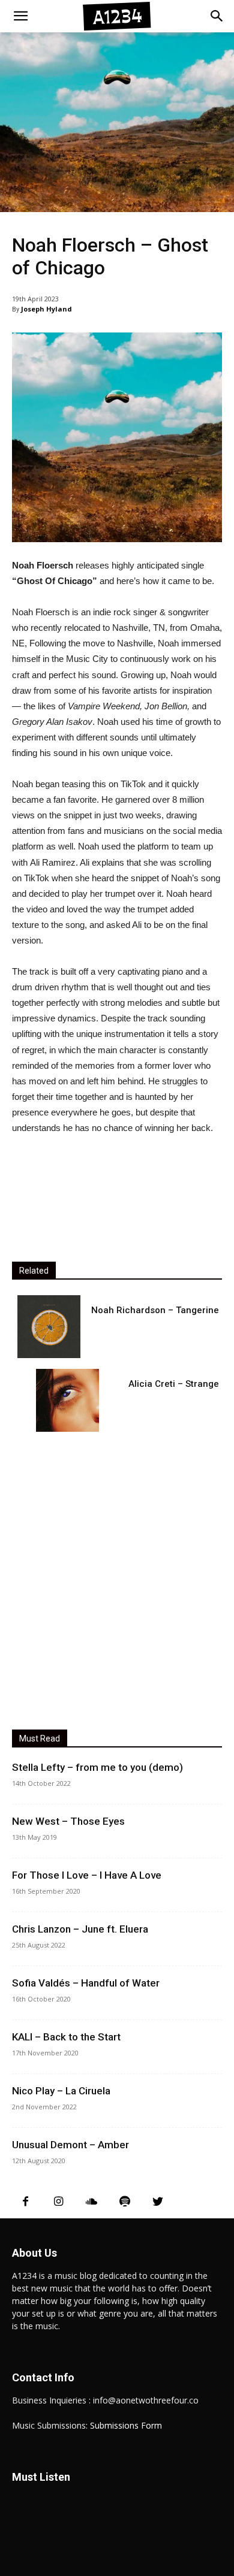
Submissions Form (126, 2425)
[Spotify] (124, 2202)
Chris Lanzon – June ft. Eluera (80, 1929)
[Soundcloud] (91, 2202)
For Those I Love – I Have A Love (87, 1875)
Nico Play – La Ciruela (61, 2091)
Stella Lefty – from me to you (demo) (97, 1767)
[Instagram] (58, 2202)
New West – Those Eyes (68, 1821)
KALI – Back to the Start (66, 2037)
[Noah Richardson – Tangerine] (49, 1327)
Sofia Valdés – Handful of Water (86, 1983)
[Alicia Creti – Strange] (67, 1400)
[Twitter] (157, 2202)
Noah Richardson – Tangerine (155, 1310)
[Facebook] (25, 2202)
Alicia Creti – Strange (174, 1384)
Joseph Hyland (46, 309)
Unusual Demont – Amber (70, 2145)
